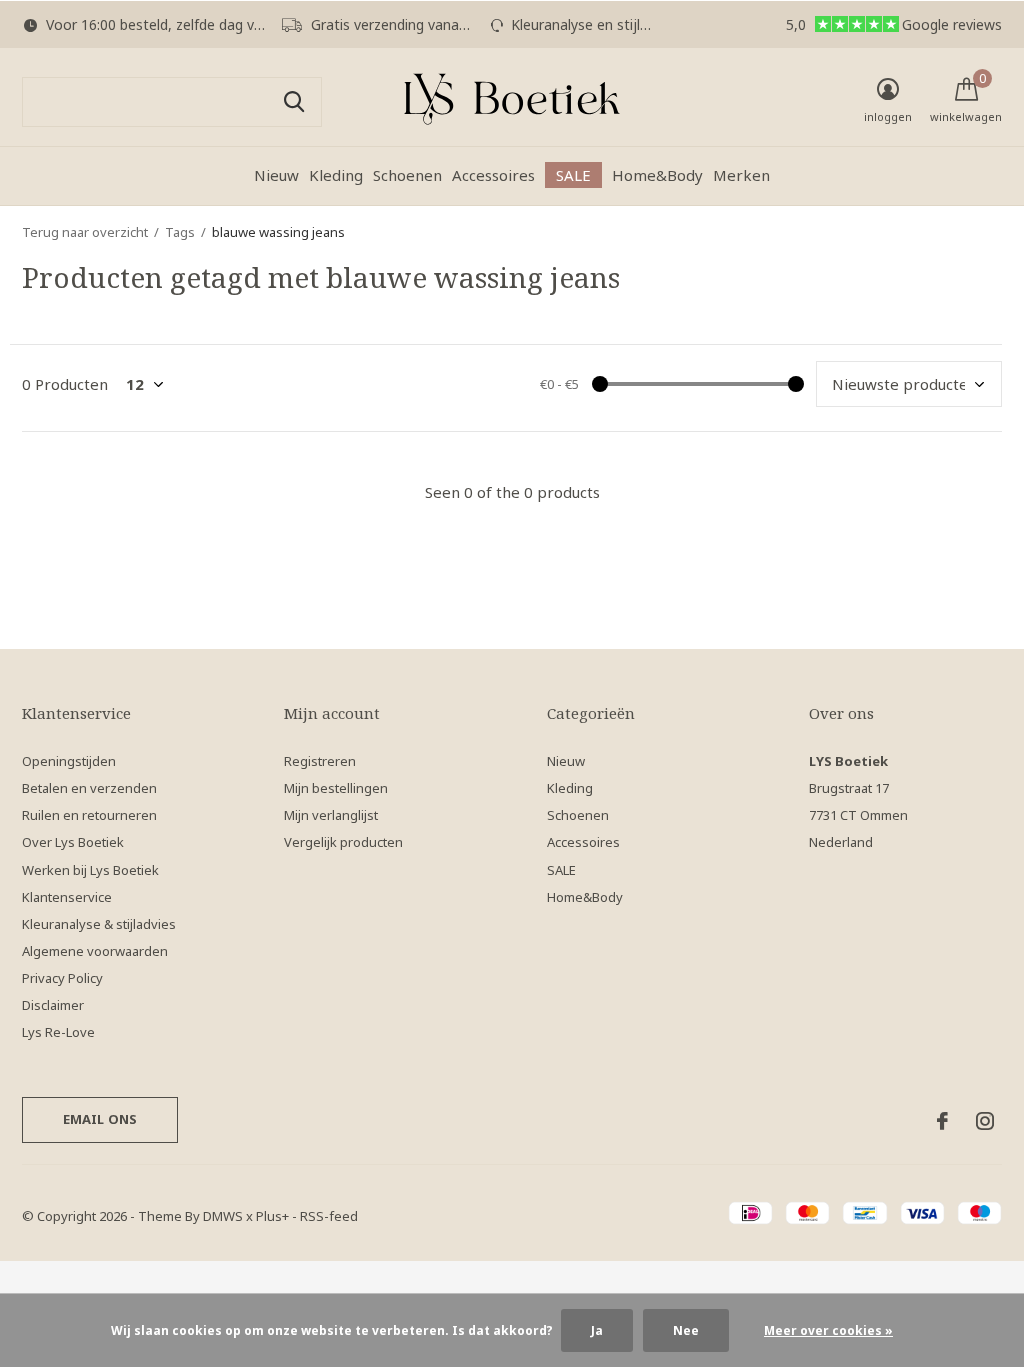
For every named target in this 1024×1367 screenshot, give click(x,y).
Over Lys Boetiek (73, 842)
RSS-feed (329, 1216)
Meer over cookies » (828, 1330)
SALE (573, 175)
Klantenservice (67, 897)
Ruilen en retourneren (89, 815)
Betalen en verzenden (89, 788)
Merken (741, 175)
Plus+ (272, 1216)
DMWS (223, 1216)
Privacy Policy (62, 978)
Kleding (336, 175)
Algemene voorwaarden (95, 951)
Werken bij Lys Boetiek (90, 870)
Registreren (320, 761)
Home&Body (657, 175)
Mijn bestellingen (336, 788)
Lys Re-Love (58, 1032)
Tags (180, 232)
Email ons (100, 1119)
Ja (597, 1330)
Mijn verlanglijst (331, 815)
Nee (686, 1330)
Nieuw (276, 175)
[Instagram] (985, 1121)
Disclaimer (53, 1005)
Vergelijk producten (343, 842)
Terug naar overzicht (85, 232)
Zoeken (294, 102)
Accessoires (493, 175)
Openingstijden (69, 761)
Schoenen (407, 175)
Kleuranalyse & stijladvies (99, 924)
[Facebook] (942, 1121)
